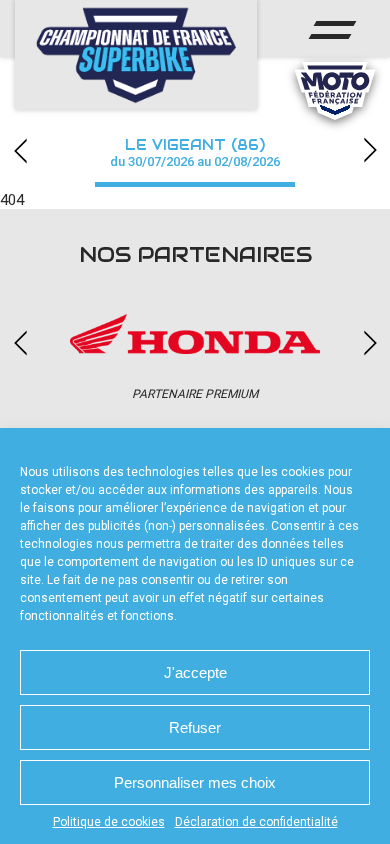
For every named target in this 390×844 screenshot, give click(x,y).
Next (370, 150)
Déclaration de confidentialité (256, 822)
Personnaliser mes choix (195, 782)
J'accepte (195, 672)
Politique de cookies (109, 822)
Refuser (195, 727)
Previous (20, 150)
